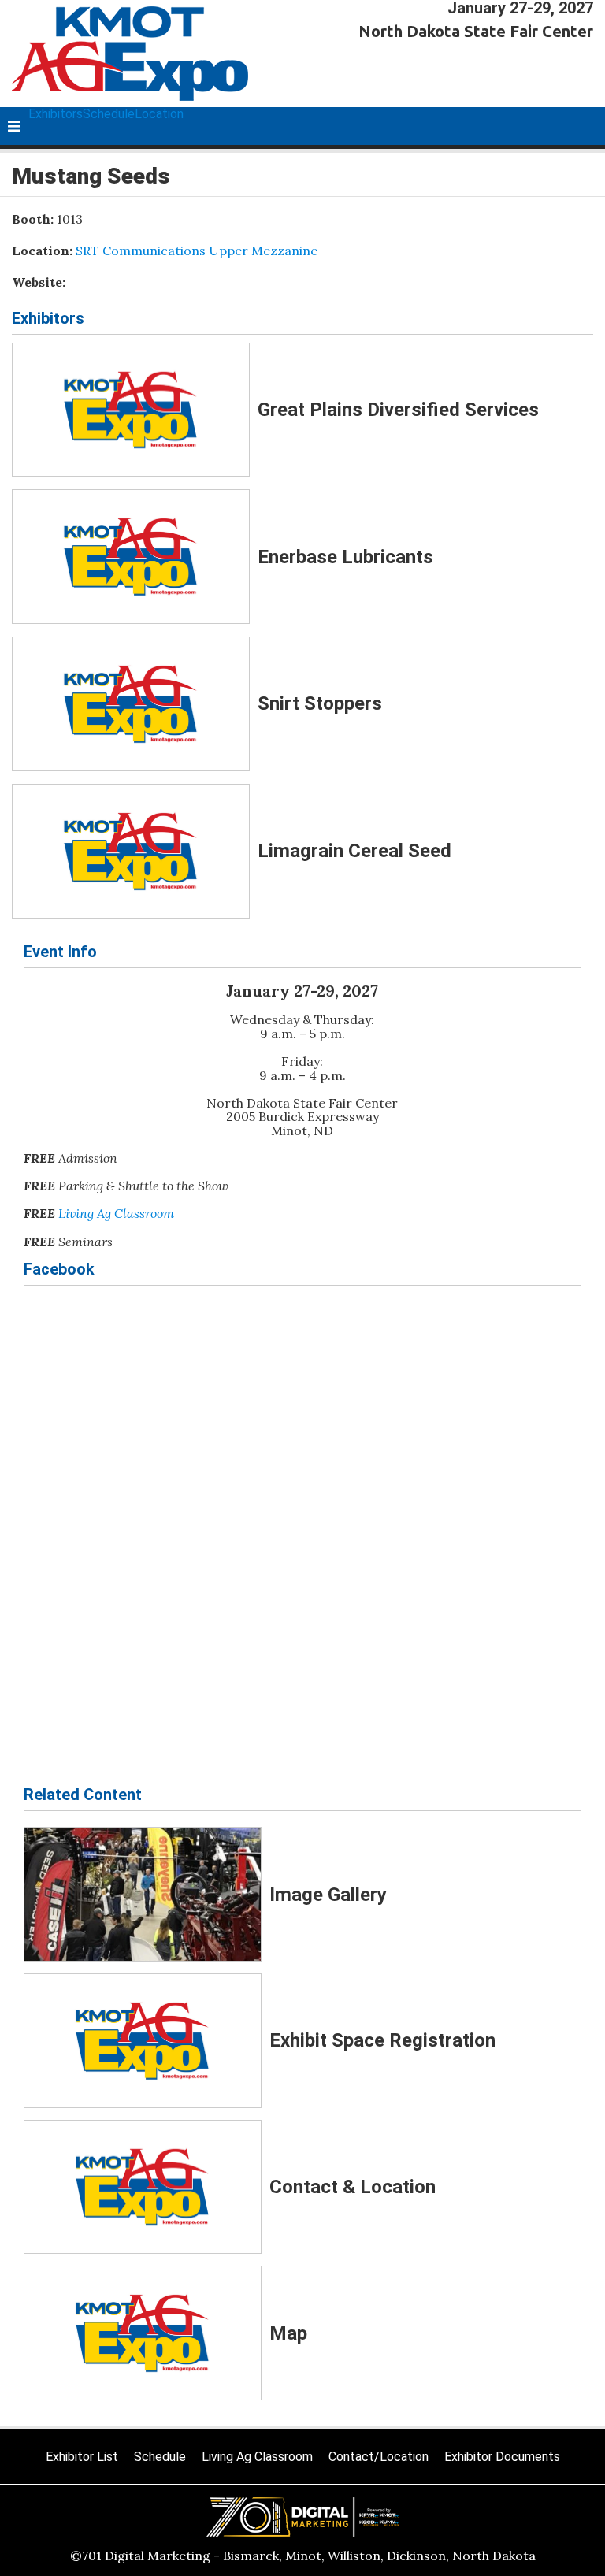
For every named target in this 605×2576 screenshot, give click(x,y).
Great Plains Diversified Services (398, 410)
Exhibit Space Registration (382, 2040)
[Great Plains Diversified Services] (131, 410)
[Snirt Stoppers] (131, 704)
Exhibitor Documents (502, 2457)
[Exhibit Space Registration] (143, 2041)
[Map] (143, 2333)
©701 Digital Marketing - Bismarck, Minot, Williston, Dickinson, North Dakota (303, 2556)
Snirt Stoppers (320, 703)
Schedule (109, 114)
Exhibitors (56, 114)
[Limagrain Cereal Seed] (131, 851)
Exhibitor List (82, 2457)
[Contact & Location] (143, 2187)
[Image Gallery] (143, 1894)
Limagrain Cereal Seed (354, 851)
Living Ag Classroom (116, 1213)
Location (159, 114)
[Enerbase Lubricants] (131, 557)
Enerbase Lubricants (345, 557)
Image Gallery (328, 1895)
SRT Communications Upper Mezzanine (197, 251)
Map (288, 2333)
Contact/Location (379, 2457)
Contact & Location (353, 2187)
